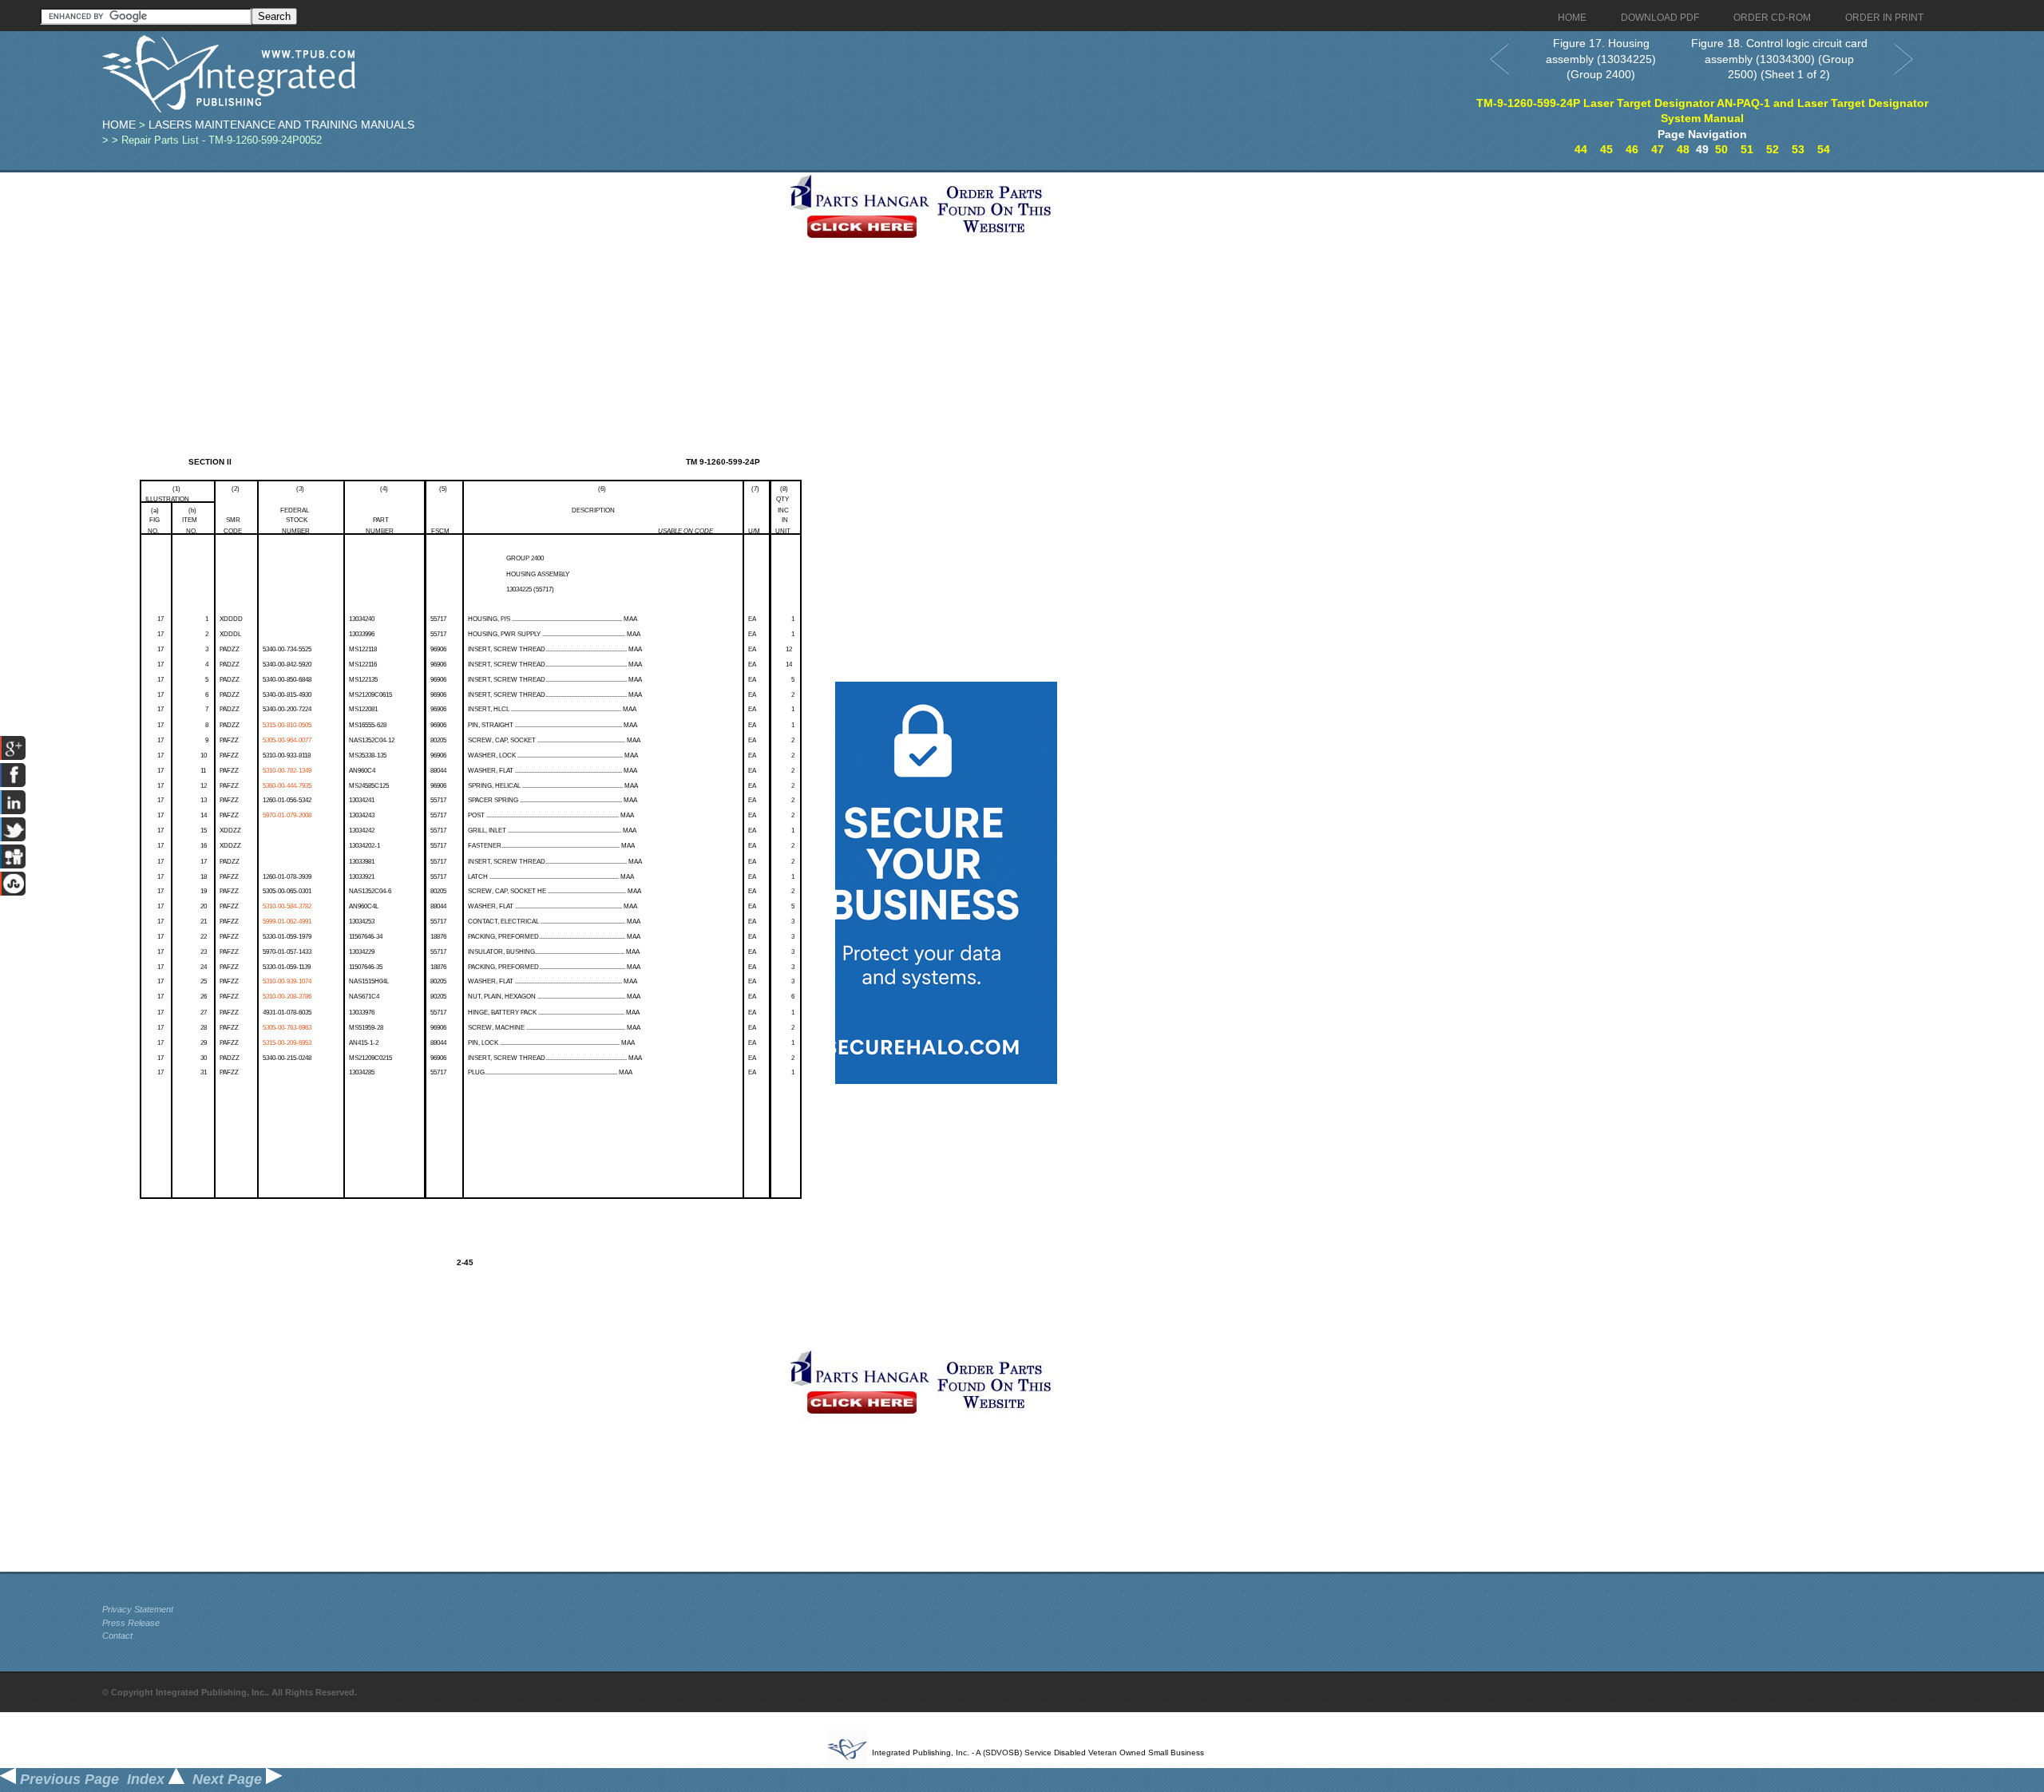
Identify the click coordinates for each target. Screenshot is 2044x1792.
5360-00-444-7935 (287, 786)
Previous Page (67, 1779)
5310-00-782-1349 (287, 771)
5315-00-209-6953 (287, 1043)
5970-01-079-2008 (287, 815)
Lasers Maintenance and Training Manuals (281, 125)
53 (1798, 149)
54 (1824, 149)
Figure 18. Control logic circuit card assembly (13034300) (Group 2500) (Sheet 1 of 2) (1779, 59)
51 (1747, 149)
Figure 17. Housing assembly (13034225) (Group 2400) (1601, 59)
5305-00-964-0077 (287, 740)
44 (1581, 149)
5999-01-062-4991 (287, 922)
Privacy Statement (138, 1609)
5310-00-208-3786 (287, 997)
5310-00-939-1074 (287, 981)
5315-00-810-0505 (287, 725)
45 (1606, 149)
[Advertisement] (442, 284)
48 (1683, 149)
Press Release (131, 1623)
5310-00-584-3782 (287, 906)
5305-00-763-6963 (287, 1028)
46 (1632, 149)
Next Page (229, 1779)
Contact (117, 1636)
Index (148, 1779)
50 (1721, 149)
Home (119, 125)
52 (1773, 149)
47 (1658, 149)
